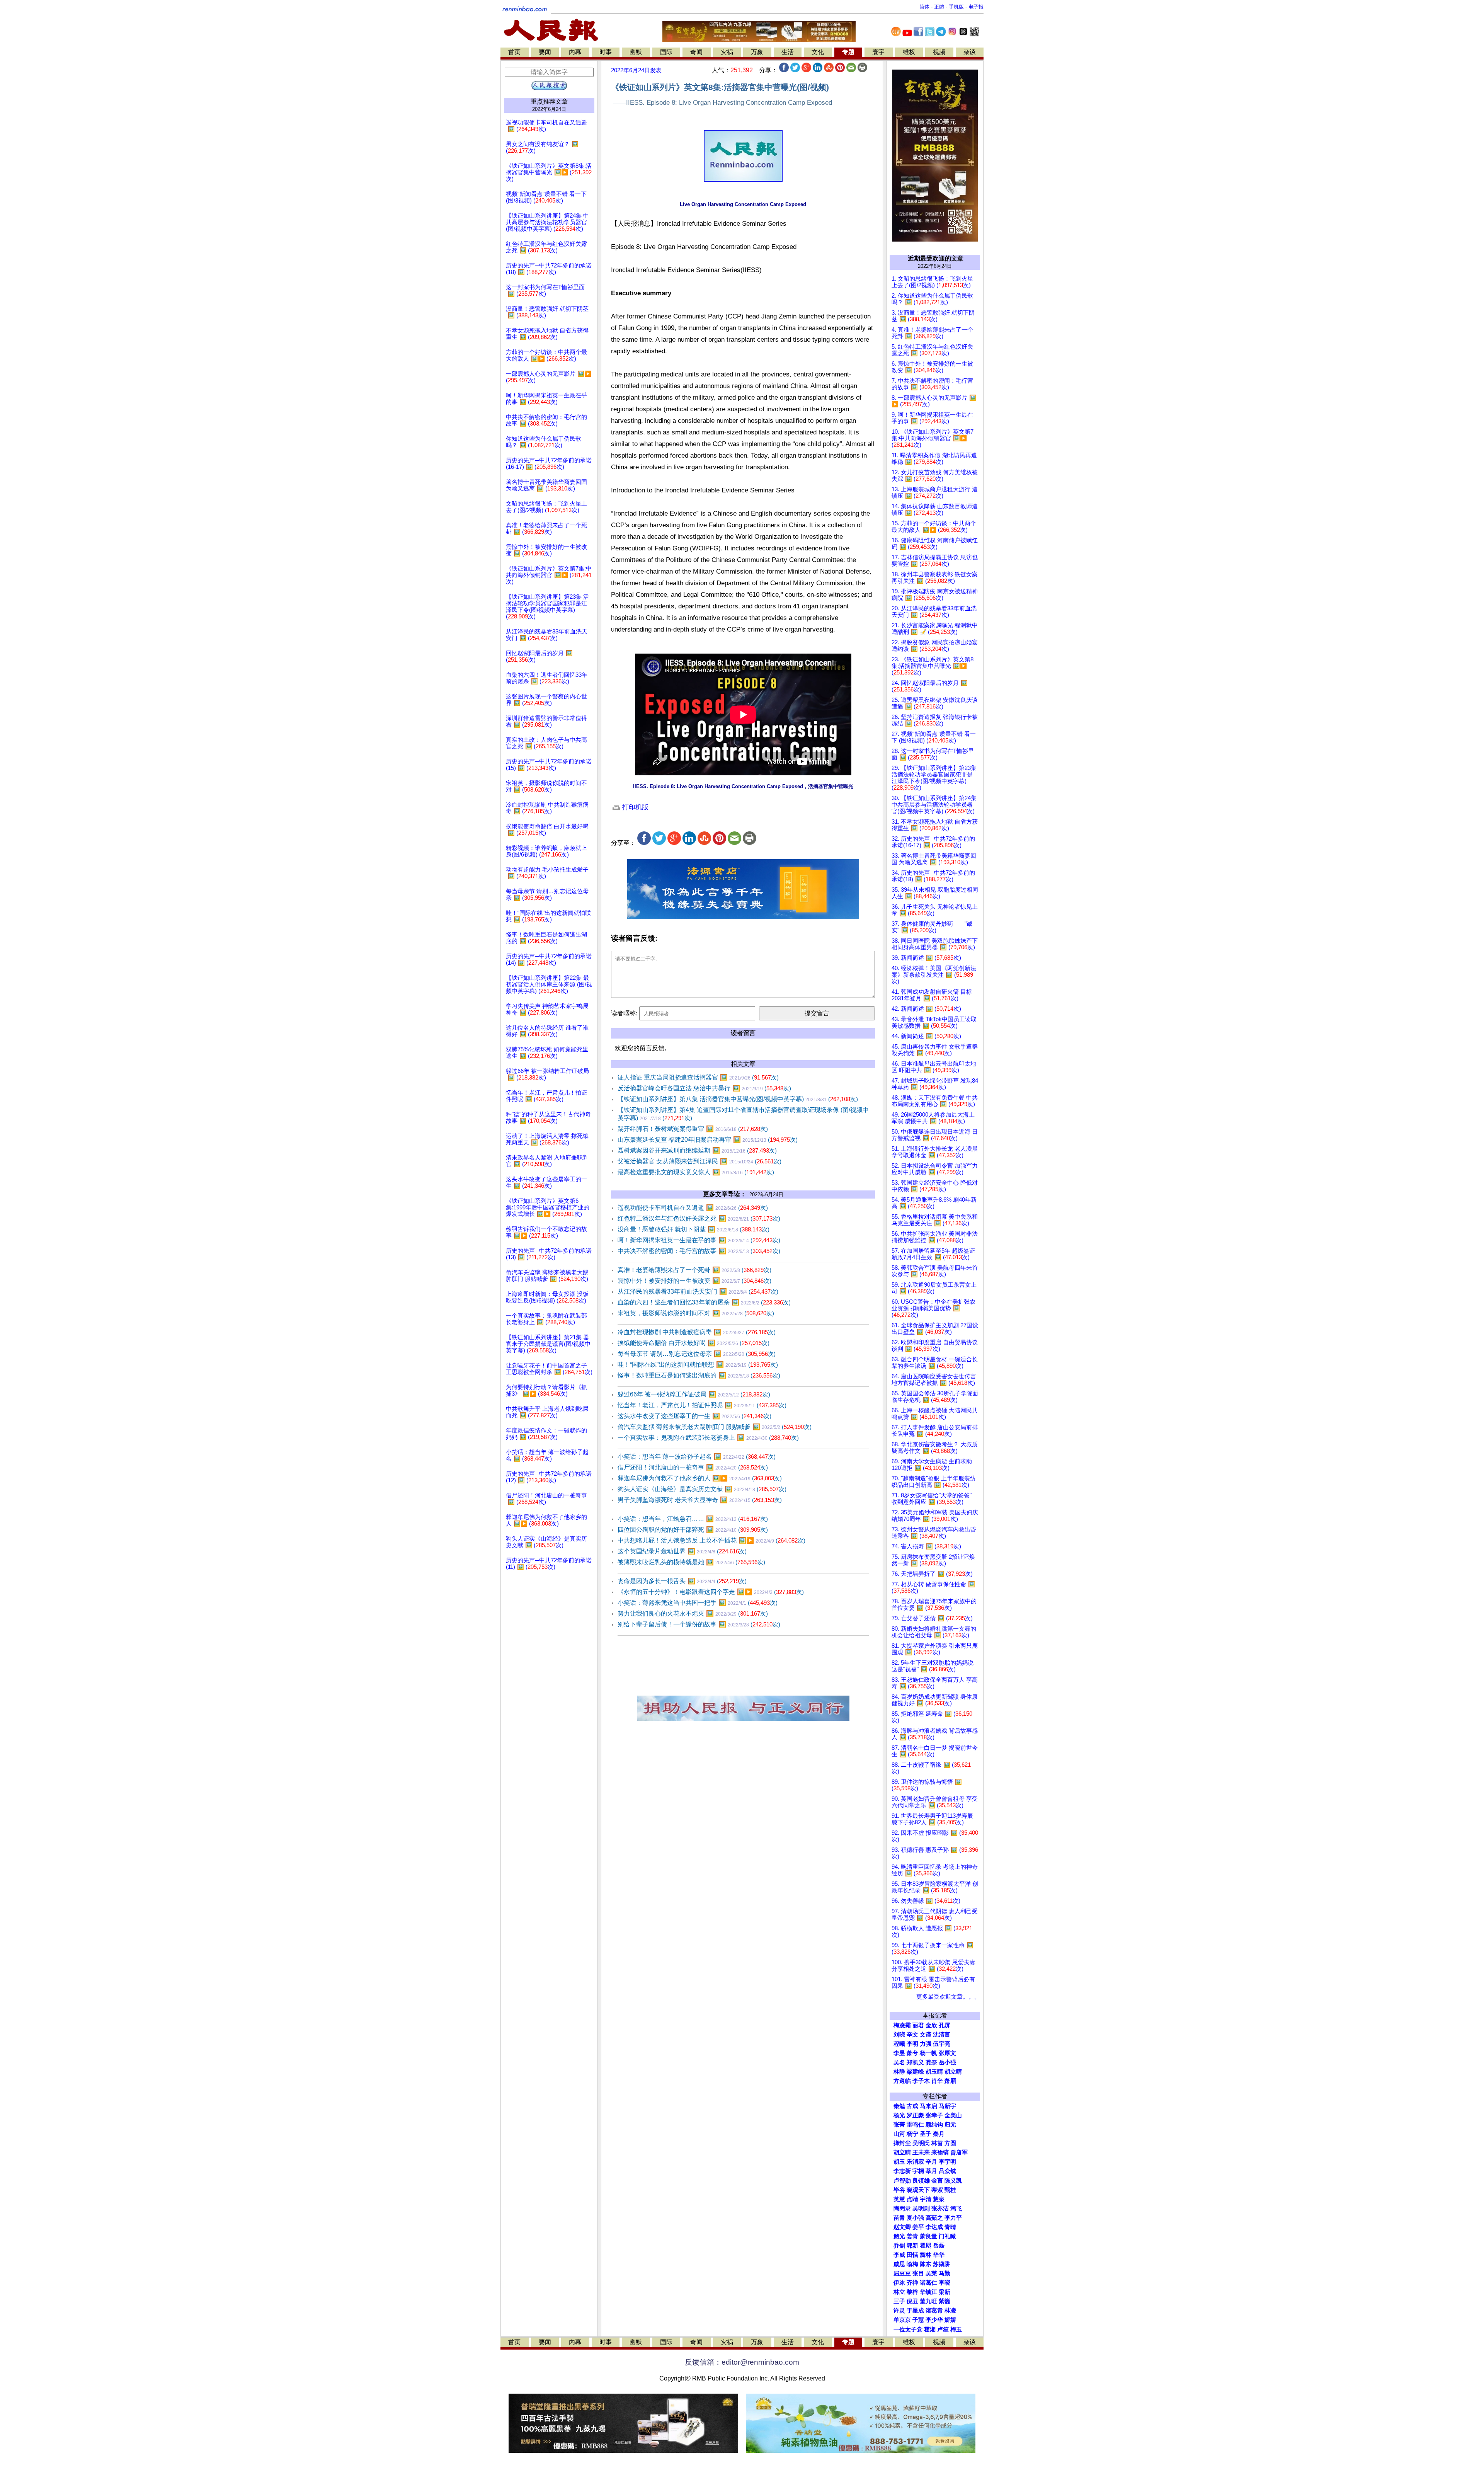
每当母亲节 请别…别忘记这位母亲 (697, 1354)
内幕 (575, 52)
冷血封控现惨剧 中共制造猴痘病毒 (697, 1332)
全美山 (953, 2115)
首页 (514, 52)
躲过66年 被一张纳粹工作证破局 (694, 1394)
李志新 (902, 2171)
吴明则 (921, 2208)
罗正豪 (915, 2115)
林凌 (950, 2311)
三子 (899, 2301)
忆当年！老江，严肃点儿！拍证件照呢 (702, 1405)
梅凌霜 (902, 2025)
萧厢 (950, 2081)
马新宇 (947, 2106)
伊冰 (899, 2283)
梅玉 (956, 2329)
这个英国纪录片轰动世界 (682, 1551)
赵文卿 (902, 2227)
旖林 (926, 2255)
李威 (899, 2255)
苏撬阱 (942, 2264)
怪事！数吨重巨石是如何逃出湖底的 (699, 1375)
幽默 (636, 52)
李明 (912, 2044)
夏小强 (915, 2218)
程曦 (899, 2044)
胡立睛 (902, 2152)
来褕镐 (940, 2152)
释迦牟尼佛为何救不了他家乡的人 (700, 1478)
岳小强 (947, 2062)
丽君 (918, 2025)
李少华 (934, 2320)
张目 (918, 2273)
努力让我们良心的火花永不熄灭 (693, 1613)
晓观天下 (918, 2190)
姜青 (912, 2236)
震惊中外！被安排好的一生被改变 (694, 1281)
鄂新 (912, 2246)
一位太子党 (908, 2329)
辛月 (931, 2162)
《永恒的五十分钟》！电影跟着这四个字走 (711, 1592)
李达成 (934, 2227)
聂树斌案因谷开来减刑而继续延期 (697, 1150)
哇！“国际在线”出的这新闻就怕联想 (698, 1365)
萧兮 (912, 2053)
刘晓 (899, 2035)
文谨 (926, 2035)
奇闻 (696, 52)
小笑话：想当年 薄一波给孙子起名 (697, 1457)
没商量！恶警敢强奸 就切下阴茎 (693, 1229)
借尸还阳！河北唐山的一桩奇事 (693, 1467)
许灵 (899, 2311)
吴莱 (931, 2273)
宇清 (926, 2199)
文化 (818, 52)
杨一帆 (928, 2053)
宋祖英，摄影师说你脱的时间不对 (696, 1313)
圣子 (926, 2134)
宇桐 (918, 2171)
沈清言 (942, 2035)
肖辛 (937, 2081)
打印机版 (634, 807)
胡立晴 (953, 2072)
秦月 (939, 2134)
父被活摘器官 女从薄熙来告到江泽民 (699, 1161)
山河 (899, 2134)
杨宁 (912, 2134)
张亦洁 (940, 2208)
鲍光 (899, 2236)
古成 (912, 2106)
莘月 (931, 2171)
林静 (899, 2072)
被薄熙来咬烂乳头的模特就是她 (691, 1562)
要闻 (545, 52)
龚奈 (931, 2062)
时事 (606, 52)
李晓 (945, 2283)
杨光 (899, 2115)
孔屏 (945, 2025)
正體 (939, 7)
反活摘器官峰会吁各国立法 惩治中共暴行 (704, 1088)
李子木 (921, 2081)
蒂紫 (937, 2190)
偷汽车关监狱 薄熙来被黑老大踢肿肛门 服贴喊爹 (715, 1427)
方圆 (950, 2143)
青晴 (950, 2227)
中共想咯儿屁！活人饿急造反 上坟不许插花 (711, 1540)
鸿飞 (956, 2208)
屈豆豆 (902, 2273)
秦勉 (899, 2106)
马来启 (928, 2106)
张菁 (899, 2125)
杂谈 (970, 52)
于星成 (915, 2311)
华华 (939, 2255)
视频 (939, 52)
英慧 (899, 2199)
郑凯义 (915, 2062)
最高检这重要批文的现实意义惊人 (696, 1172)
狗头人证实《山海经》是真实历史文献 (702, 1489)
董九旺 (928, 2301)
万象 (757, 52)
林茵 (937, 2143)
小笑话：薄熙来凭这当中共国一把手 (698, 1603)
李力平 (953, 2218)
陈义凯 (953, 2181)
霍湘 (930, 2329)
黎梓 (912, 2292)
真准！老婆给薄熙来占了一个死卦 (694, 1270)
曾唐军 (959, 2152)
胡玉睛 (934, 2072)
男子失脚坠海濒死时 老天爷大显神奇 (700, 1500)
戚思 (899, 2264)
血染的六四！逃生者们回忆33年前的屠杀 (704, 1302)
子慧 (918, 2320)
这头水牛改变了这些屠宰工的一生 (694, 1416)
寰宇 (878, 52)
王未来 (921, 2152)
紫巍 (945, 2301)
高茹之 (934, 2218)
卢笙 (943, 2329)
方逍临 (902, 2081)
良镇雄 (921, 2181)
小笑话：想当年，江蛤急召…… (693, 1519)
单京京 (902, 2320)
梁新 (945, 2292)
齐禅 (912, 2283)
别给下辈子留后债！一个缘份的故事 (699, 1624)
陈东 (926, 2264)
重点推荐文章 (549, 101)
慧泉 (939, 2199)
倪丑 (912, 2301)
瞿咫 (926, 2246)
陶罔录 (902, 2208)
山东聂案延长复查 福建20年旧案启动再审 (708, 1140)
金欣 (931, 2025)
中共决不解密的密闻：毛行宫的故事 (699, 1251)
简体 (924, 7)
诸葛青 (934, 2311)
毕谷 (899, 2190)
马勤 (945, 2273)
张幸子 (934, 2115)
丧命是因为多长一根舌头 (682, 1581)
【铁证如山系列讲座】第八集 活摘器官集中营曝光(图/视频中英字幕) (738, 1099)
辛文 (912, 2035)
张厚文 (947, 2053)
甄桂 (950, 2190)
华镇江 (928, 2292)
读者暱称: (624, 1013)
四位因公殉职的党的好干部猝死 (693, 1530)
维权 (909, 52)
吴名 (899, 2062)
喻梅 (912, 2264)
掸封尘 (902, 2143)
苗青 (899, 2218)
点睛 (912, 2199)
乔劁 (899, 2246)
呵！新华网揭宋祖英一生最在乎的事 (699, 1240)
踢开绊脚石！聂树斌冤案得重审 (693, 1129)
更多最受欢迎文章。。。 (948, 1997)
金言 (937, 2181)
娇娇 (950, 2320)
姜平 (918, 2227)
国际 (666, 52)
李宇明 (947, 2162)
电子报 (976, 7)
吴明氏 (921, 2143)
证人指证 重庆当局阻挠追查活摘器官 (698, 1077)
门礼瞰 (947, 2236)
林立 (899, 2292)
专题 (848, 52)
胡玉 (899, 2162)
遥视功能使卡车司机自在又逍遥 (693, 1208)
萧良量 (928, 2236)
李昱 (899, 2053)
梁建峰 (915, 2072)
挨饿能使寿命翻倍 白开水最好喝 (693, 1343)
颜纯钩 (934, 2125)
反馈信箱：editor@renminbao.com (742, 2362)
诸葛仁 (928, 2283)
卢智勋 (902, 2181)
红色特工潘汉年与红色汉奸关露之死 (699, 1218)
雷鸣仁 (915, 2125)
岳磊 (939, 2246)
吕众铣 (947, 2171)
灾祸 (727, 52)
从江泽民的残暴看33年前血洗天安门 (698, 1292)
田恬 (912, 2255)
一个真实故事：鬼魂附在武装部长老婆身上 (708, 1438)
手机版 (956, 7)
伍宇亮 (942, 2044)
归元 (950, 2125)
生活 (788, 52)
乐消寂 (915, 2162)
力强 (926, 2044)
